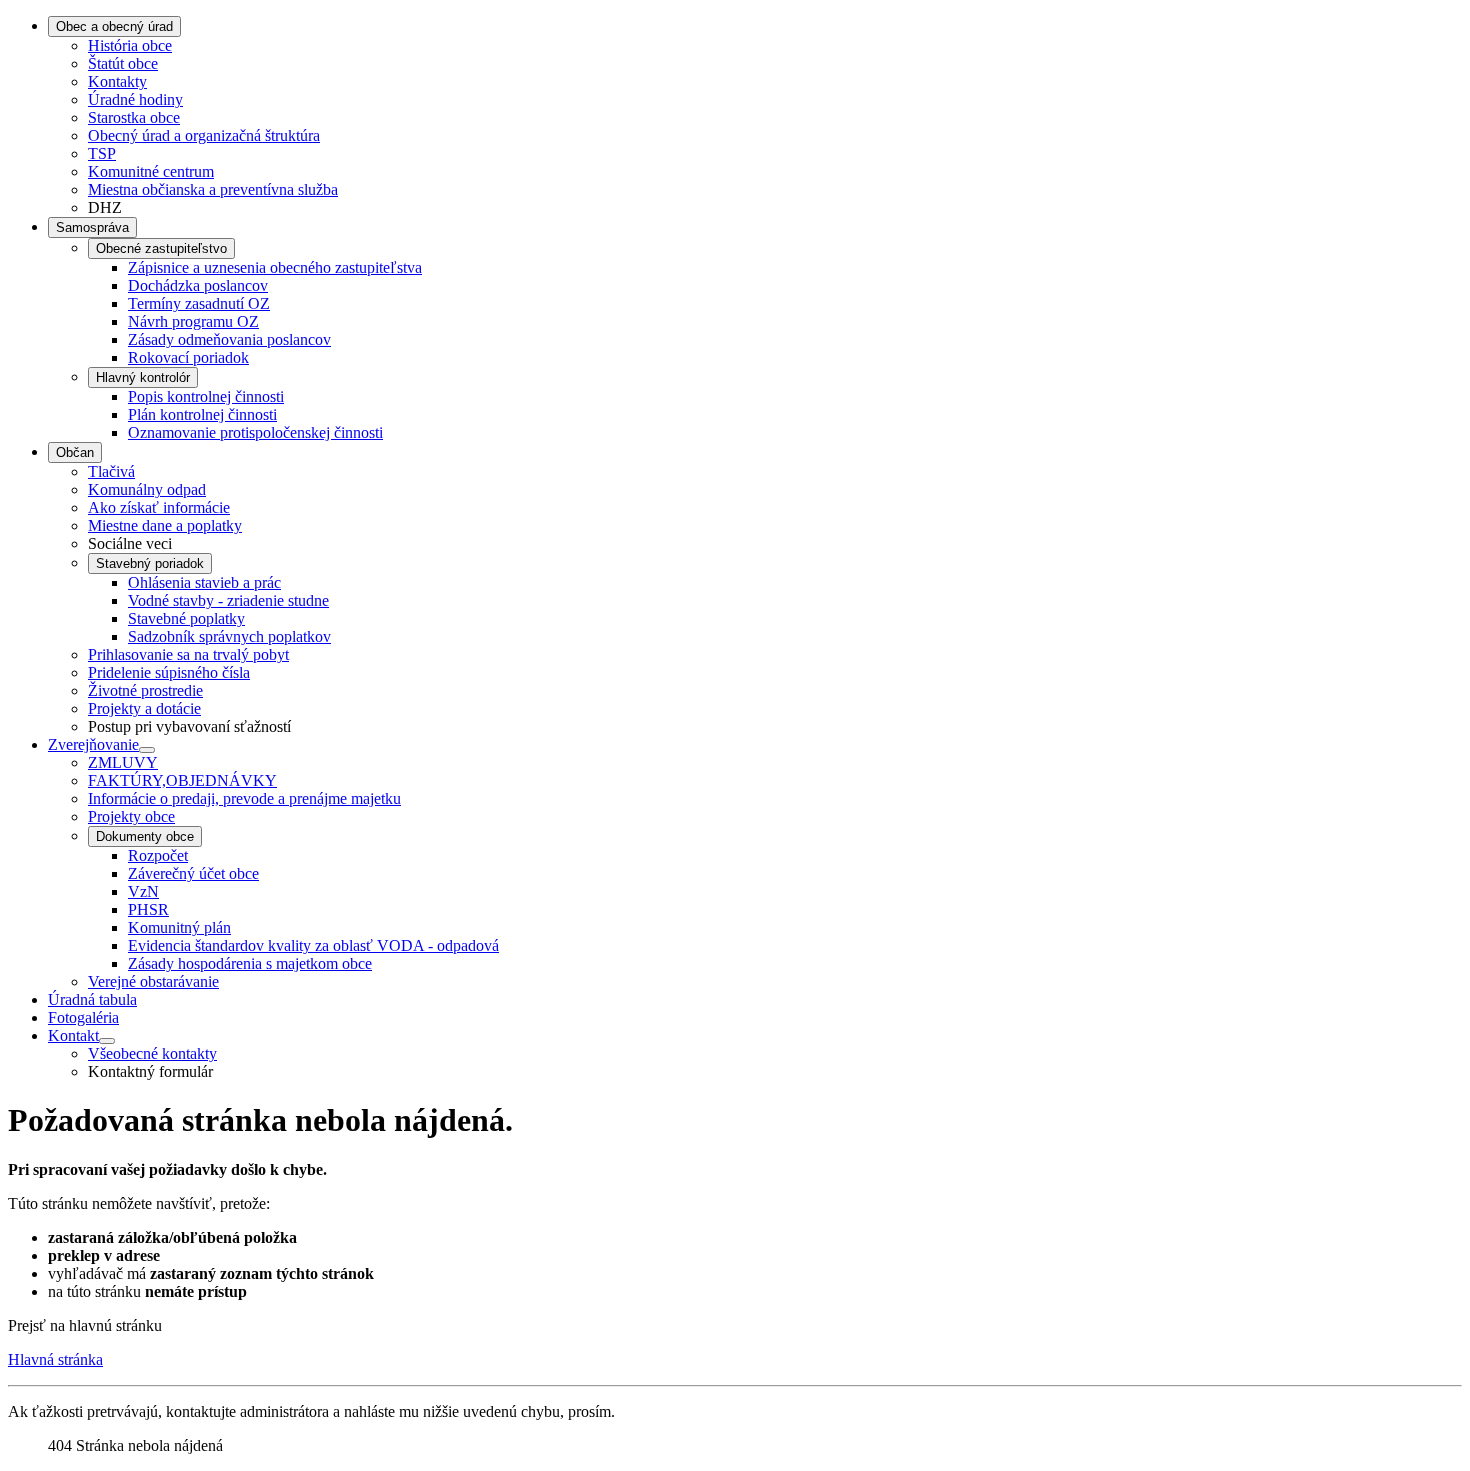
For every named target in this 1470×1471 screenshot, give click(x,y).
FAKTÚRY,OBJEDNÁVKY (182, 780)
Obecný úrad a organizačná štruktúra (204, 135)
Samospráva (92, 227)
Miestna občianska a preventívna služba (213, 189)
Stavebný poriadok (150, 563)
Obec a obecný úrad (114, 26)
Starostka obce (134, 117)
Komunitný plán (179, 927)
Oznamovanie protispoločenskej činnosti (255, 432)
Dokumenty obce (145, 836)
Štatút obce (123, 63)
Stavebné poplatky (186, 618)
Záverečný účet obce (193, 873)
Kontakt (73, 1035)
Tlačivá (111, 471)
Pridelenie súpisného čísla (169, 672)
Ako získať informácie (159, 507)
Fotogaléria (83, 1017)
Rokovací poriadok (188, 357)
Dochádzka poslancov (198, 285)
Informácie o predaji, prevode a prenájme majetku (244, 798)
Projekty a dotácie (144, 708)
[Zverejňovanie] (147, 750)
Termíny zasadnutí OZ (199, 303)
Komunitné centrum (151, 171)
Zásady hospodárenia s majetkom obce (250, 963)
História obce (130, 45)
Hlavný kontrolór (143, 377)
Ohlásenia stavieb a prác (204, 582)
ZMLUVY (123, 762)
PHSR (148, 909)
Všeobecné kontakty (152, 1053)
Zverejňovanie (93, 744)
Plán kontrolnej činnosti (202, 414)
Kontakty (117, 81)
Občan (75, 452)
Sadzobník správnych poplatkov (229, 636)
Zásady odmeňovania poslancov (229, 339)
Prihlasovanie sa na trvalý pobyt (188, 654)
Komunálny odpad (147, 489)
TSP (102, 153)
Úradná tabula (92, 999)
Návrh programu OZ (193, 321)
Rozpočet (158, 855)
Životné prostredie (145, 690)
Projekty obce (131, 816)
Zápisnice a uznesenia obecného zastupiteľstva (275, 267)
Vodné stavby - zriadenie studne (228, 600)
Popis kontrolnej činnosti (206, 396)
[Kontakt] (107, 1041)
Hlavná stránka (55, 1359)
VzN (143, 891)
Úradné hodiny (135, 99)
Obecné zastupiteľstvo (161, 248)
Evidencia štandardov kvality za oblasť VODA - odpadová (313, 945)
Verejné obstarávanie (153, 981)
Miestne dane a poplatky (165, 525)
